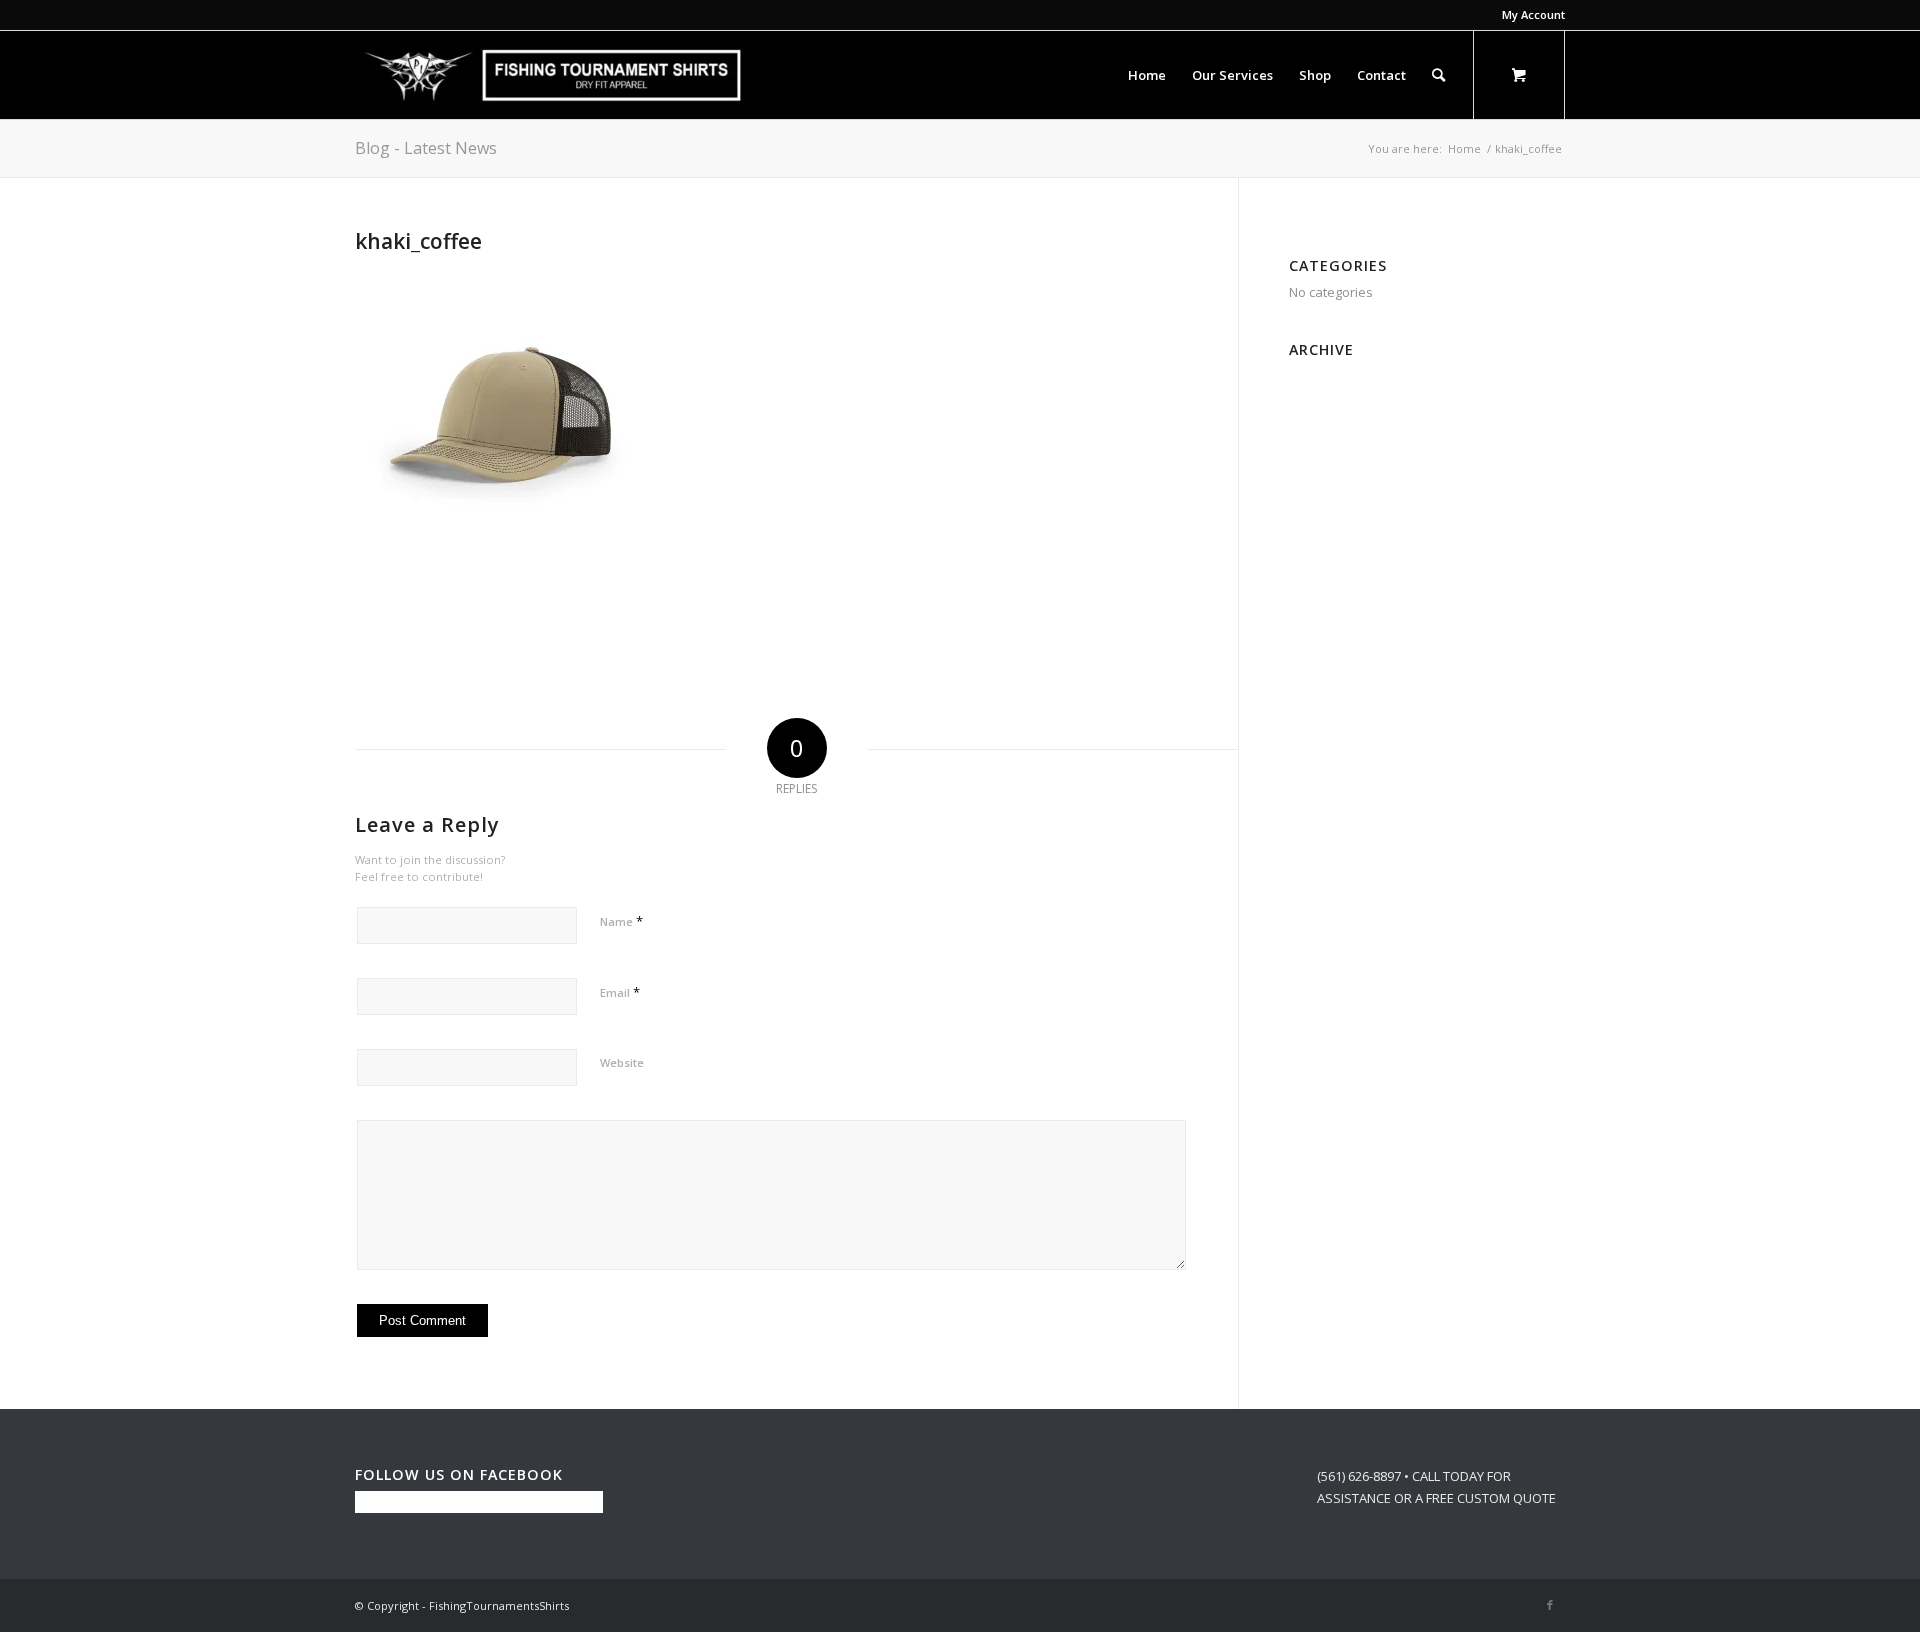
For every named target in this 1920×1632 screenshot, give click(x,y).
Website (622, 1062)
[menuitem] (1528, 15)
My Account (1533, 14)
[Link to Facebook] (1550, 1605)
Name (621, 921)
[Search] (1438, 75)
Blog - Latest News (426, 148)
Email (620, 992)
